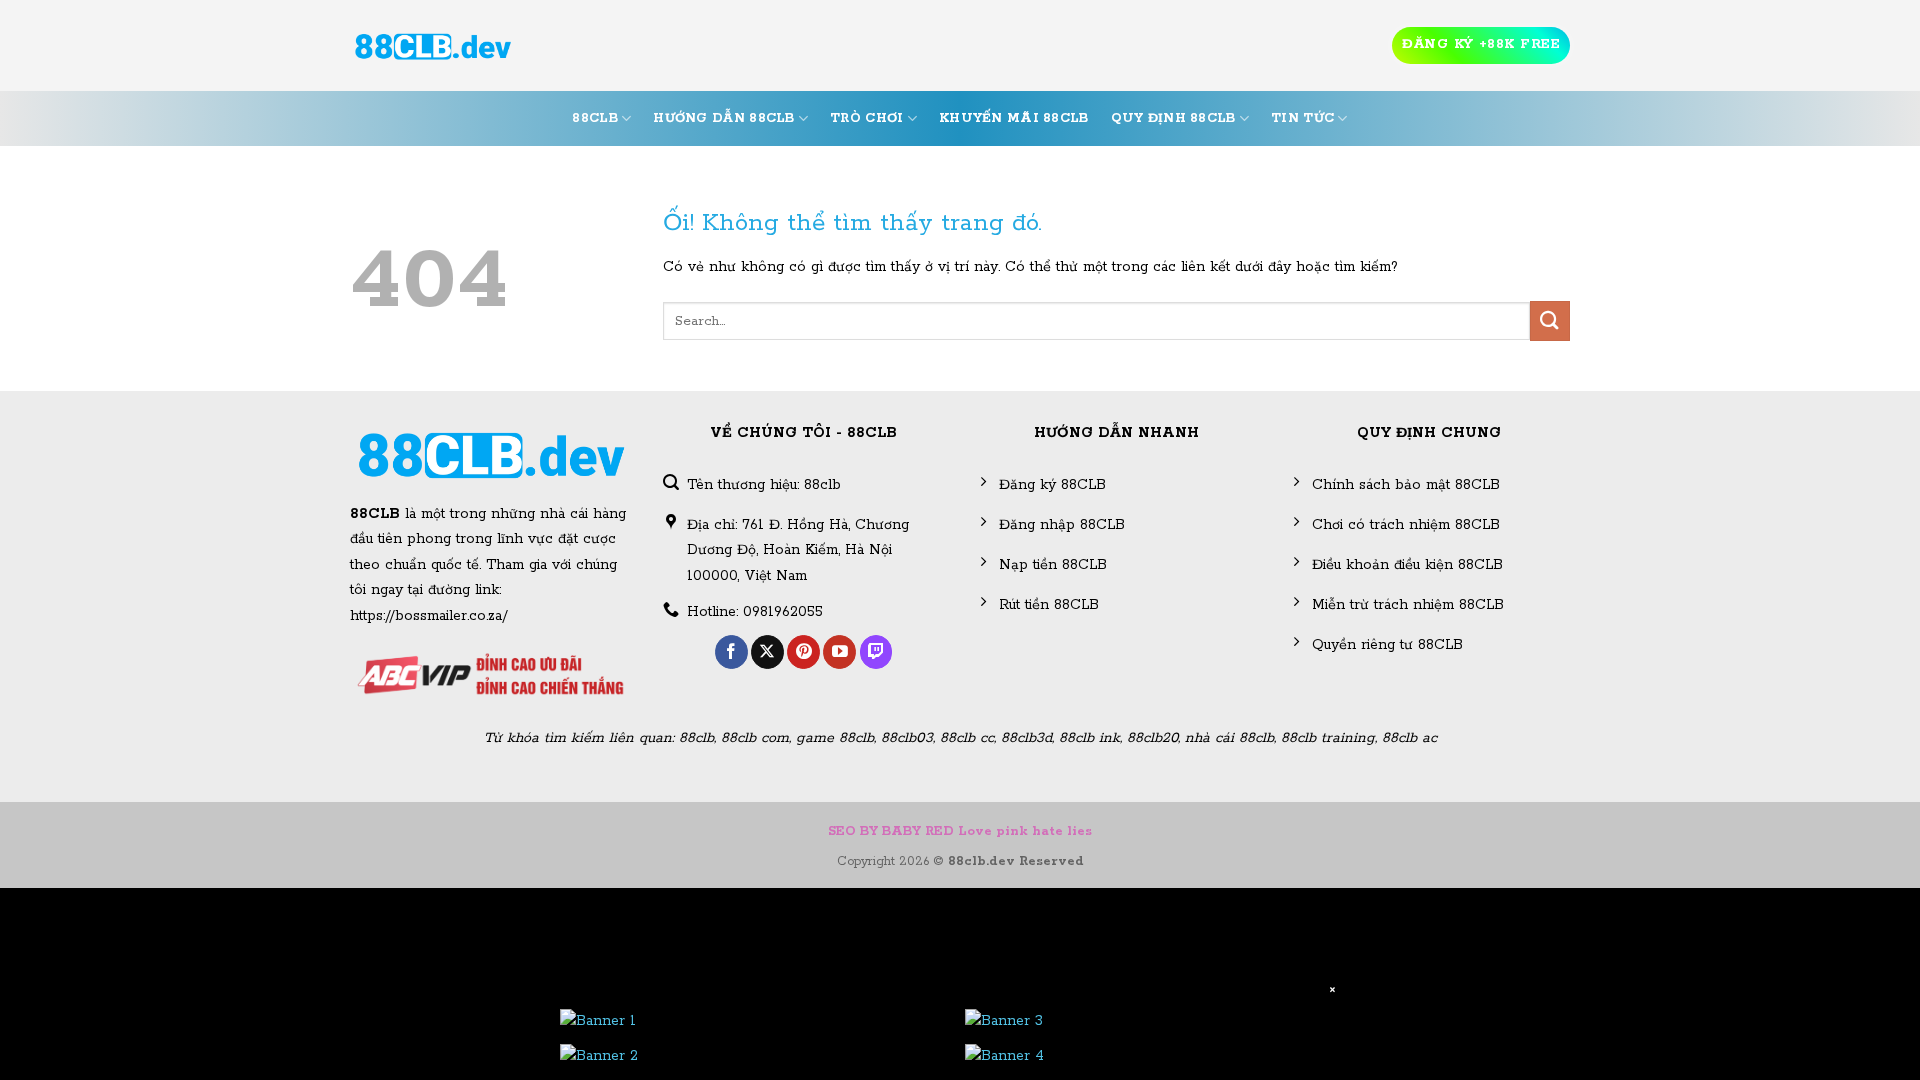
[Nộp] (1550, 320)
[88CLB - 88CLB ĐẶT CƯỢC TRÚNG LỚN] (433, 46)
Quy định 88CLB (1173, 118)
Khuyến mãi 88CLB (1014, 118)
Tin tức (1302, 118)
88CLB (594, 118)
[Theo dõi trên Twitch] (876, 652)
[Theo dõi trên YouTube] (839, 652)
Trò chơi (866, 118)
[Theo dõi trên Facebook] (731, 652)
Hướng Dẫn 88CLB (723, 118)
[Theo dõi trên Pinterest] (803, 652)
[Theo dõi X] (767, 652)
